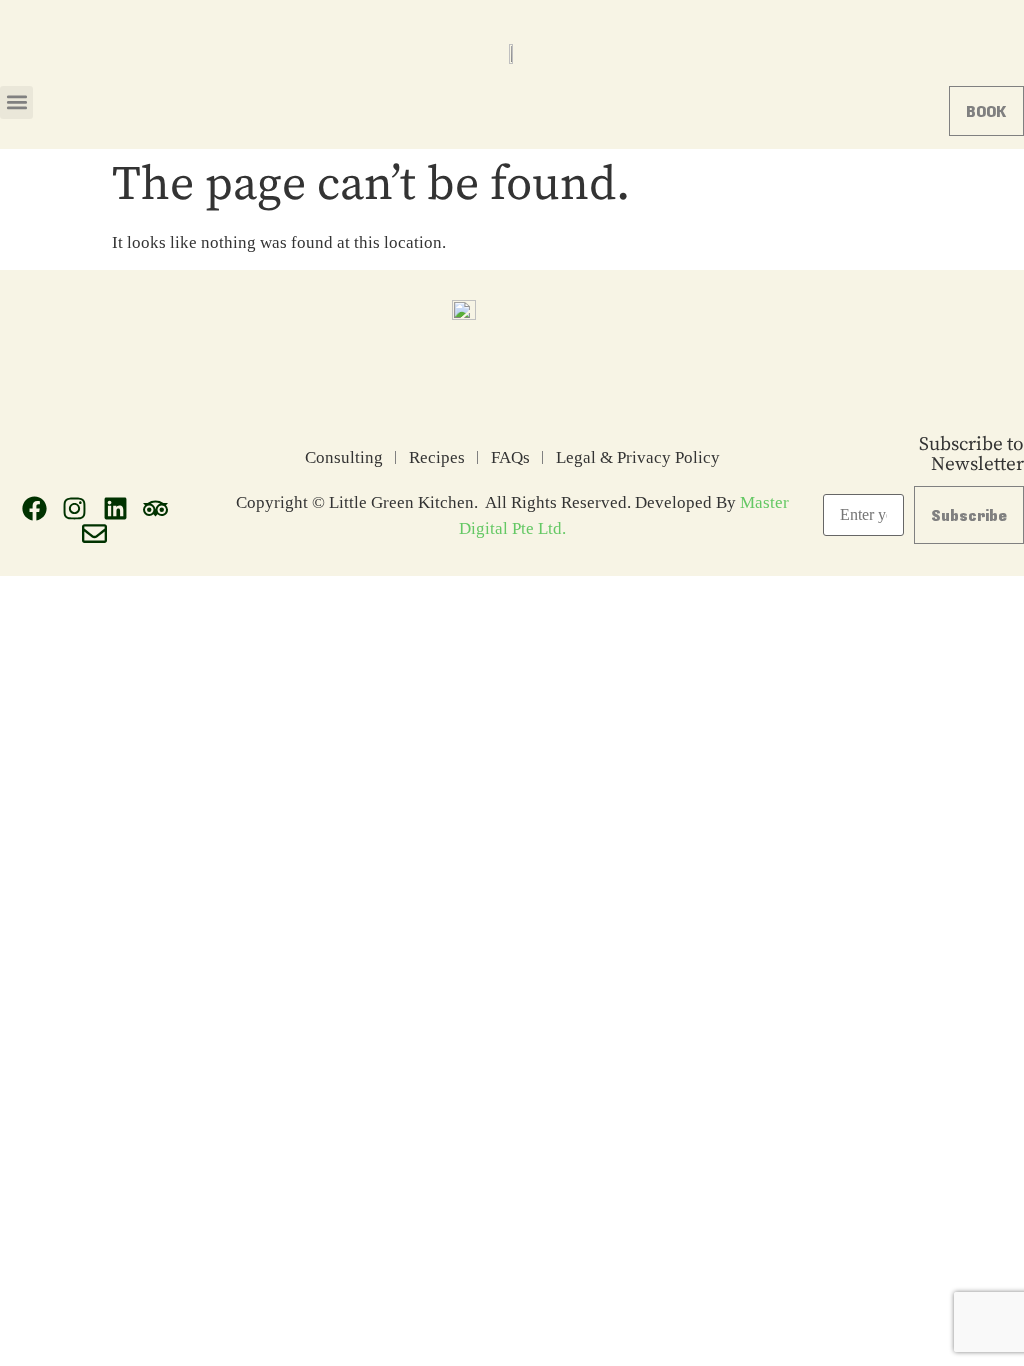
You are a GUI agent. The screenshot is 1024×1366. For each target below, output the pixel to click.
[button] (16, 102)
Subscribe (969, 514)
